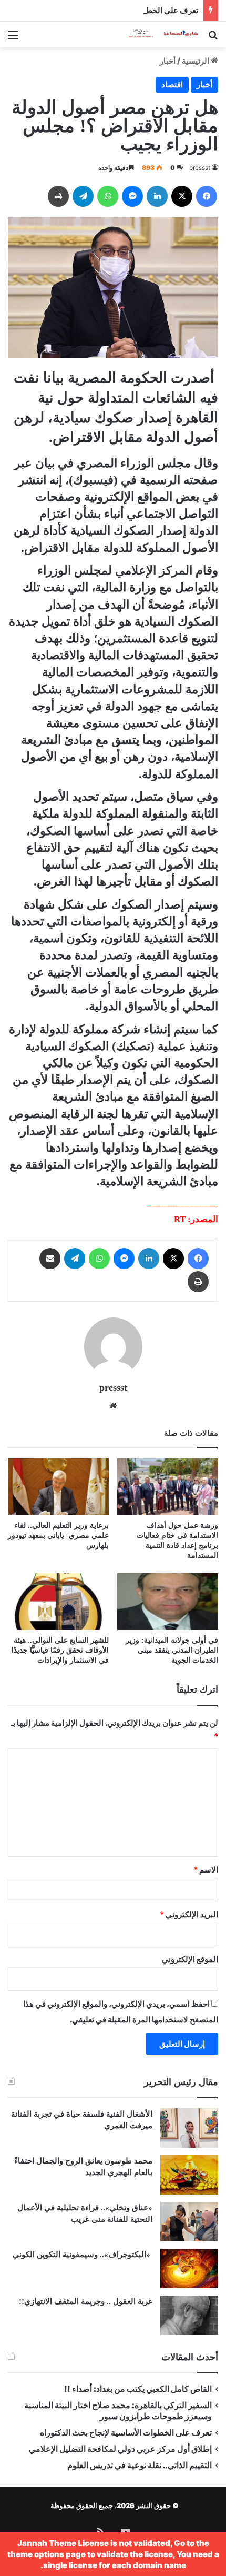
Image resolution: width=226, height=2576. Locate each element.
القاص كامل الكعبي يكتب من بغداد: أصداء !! (138, 2389)
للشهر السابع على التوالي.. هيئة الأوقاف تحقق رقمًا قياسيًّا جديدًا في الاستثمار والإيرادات (60, 1650)
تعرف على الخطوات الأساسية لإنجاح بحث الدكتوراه (115, 10)
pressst (200, 168)
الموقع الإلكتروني (190, 1959)
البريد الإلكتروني (189, 1914)
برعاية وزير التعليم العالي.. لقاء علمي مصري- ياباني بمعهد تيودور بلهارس (58, 1536)
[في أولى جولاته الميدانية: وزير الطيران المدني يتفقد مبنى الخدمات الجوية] (168, 1602)
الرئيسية (196, 61)
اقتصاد (172, 84)
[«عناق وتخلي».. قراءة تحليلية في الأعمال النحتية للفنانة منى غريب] (189, 2222)
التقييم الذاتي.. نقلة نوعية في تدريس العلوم (140, 2465)
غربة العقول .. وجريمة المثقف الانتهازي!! (86, 2301)
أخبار (168, 61)
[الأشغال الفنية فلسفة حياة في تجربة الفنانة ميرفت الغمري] (189, 2128)
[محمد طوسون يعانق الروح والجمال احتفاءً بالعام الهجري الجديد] (189, 2175)
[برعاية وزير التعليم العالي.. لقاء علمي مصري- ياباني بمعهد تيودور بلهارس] (58, 1487)
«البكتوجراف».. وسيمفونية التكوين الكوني (81, 2255)
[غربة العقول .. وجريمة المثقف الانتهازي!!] (189, 2315)
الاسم (206, 1870)
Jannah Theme (47, 2543)
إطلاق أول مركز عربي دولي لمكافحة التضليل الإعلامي (120, 2449)
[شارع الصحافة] (158, 34)
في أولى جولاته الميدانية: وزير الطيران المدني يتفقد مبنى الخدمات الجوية (172, 1650)
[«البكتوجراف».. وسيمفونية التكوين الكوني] (189, 2268)
